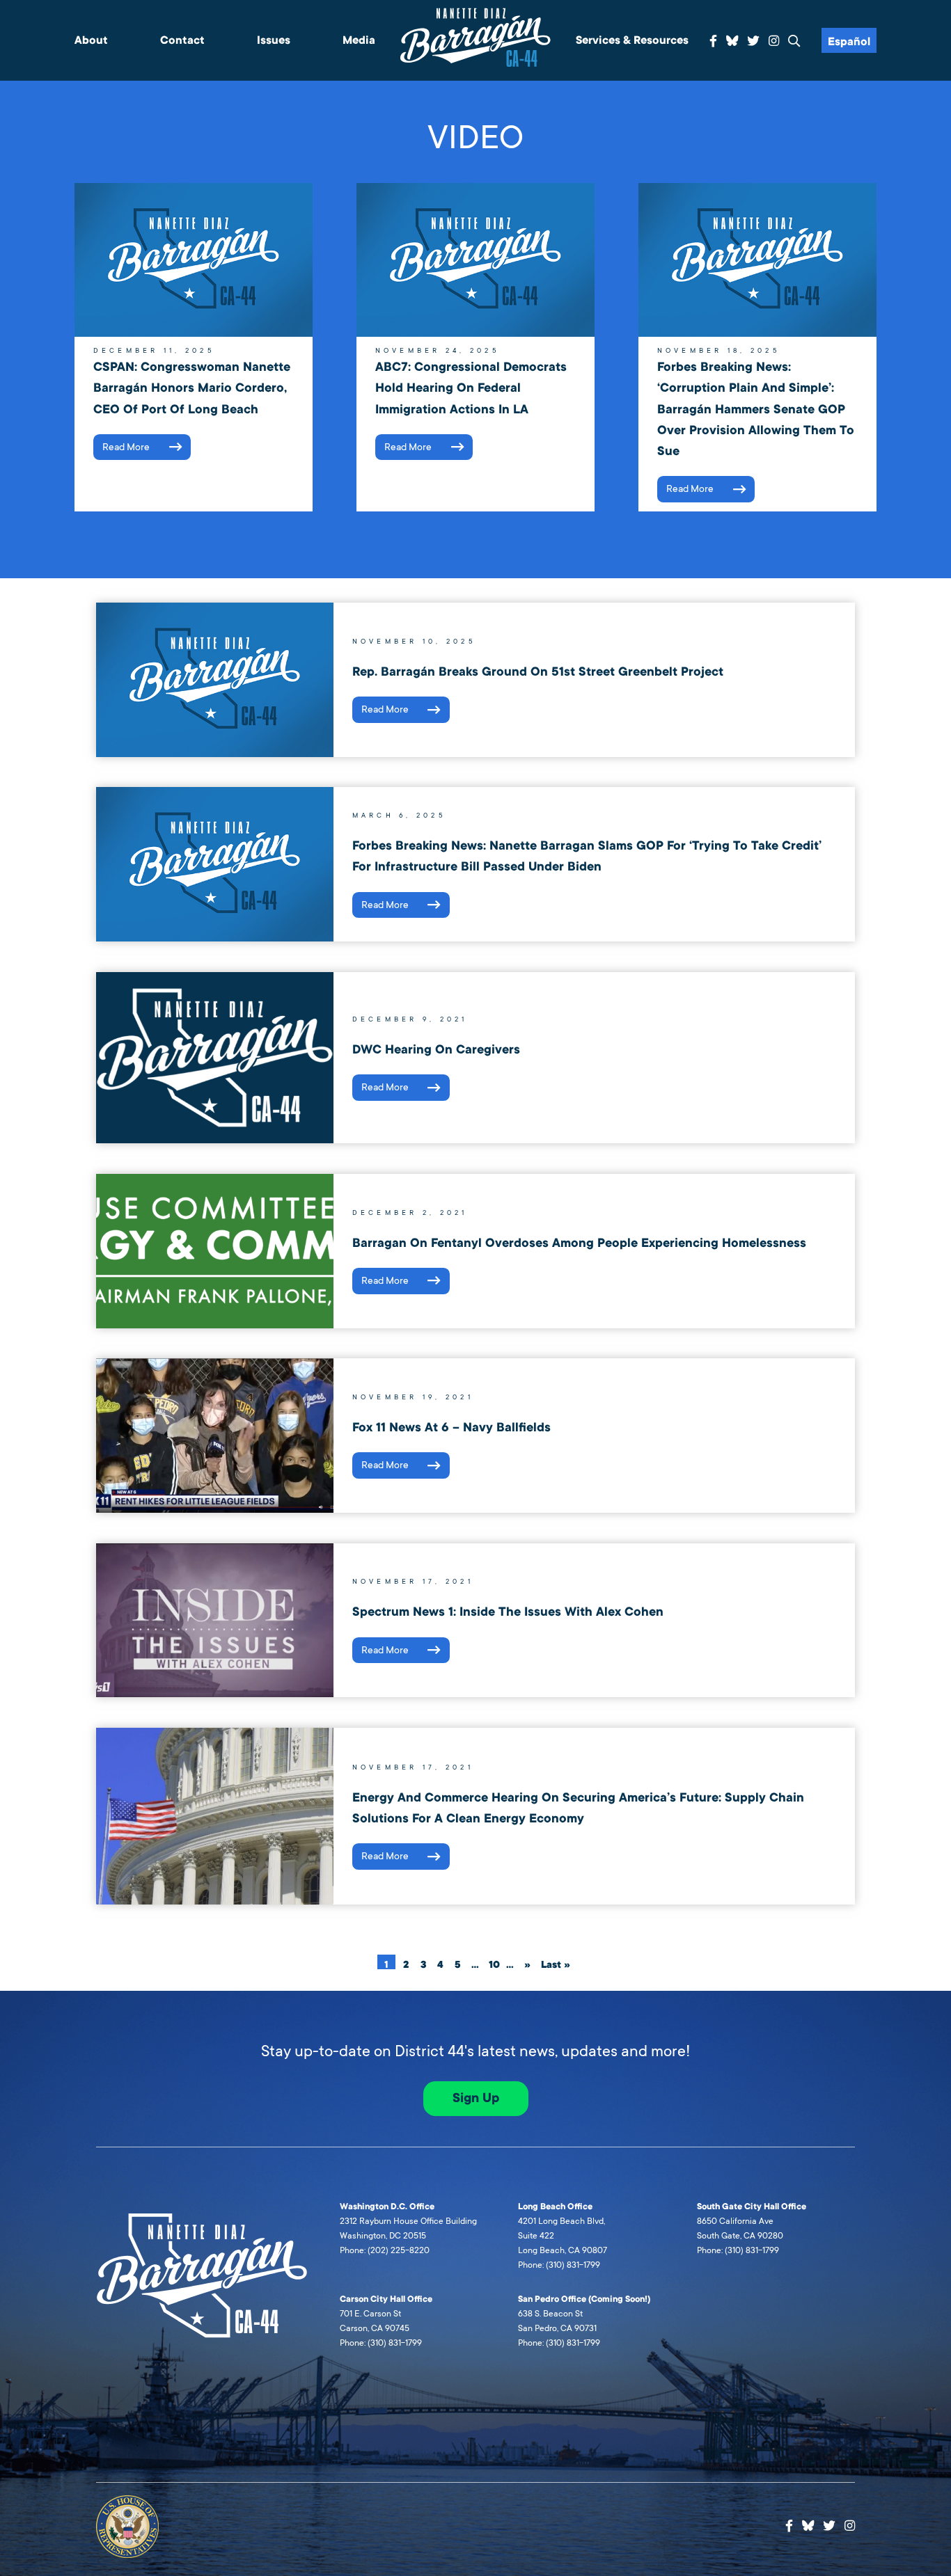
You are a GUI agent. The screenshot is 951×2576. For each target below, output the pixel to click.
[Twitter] (753, 41)
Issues (274, 40)
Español (849, 42)
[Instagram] (774, 41)
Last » (556, 1964)
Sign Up (476, 2098)
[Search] (794, 41)
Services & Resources (632, 40)
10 (494, 1964)
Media (359, 40)
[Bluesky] (732, 39)
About (91, 40)
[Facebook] (713, 41)
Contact (182, 40)
